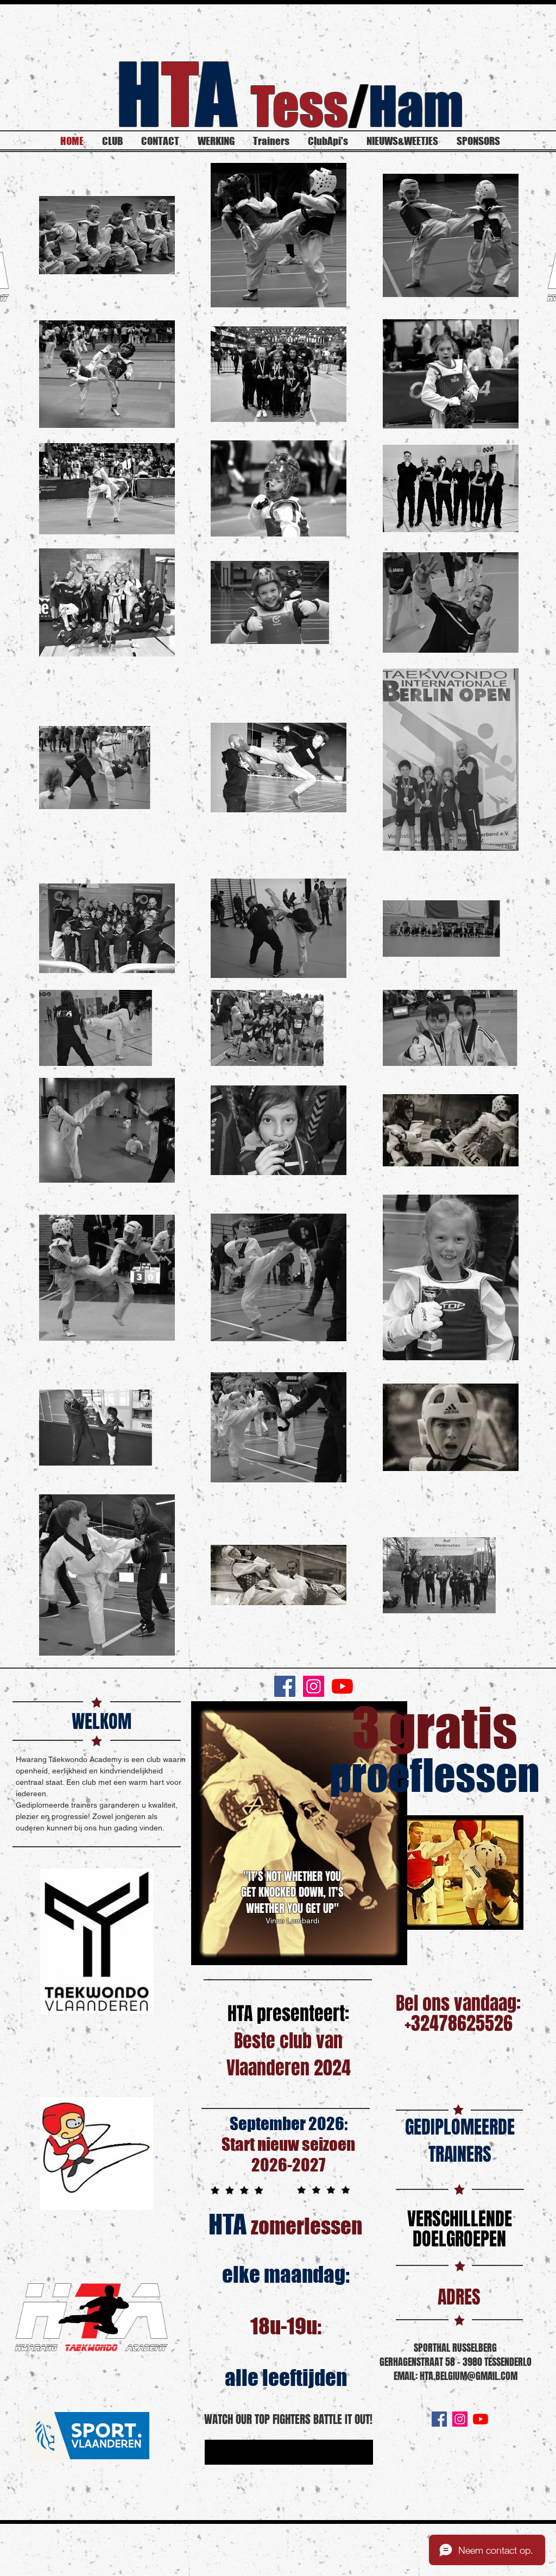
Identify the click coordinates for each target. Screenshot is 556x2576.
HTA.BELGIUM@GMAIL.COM (469, 2376)
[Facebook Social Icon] (285, 1686)
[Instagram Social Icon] (314, 1686)
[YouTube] (342, 1686)
